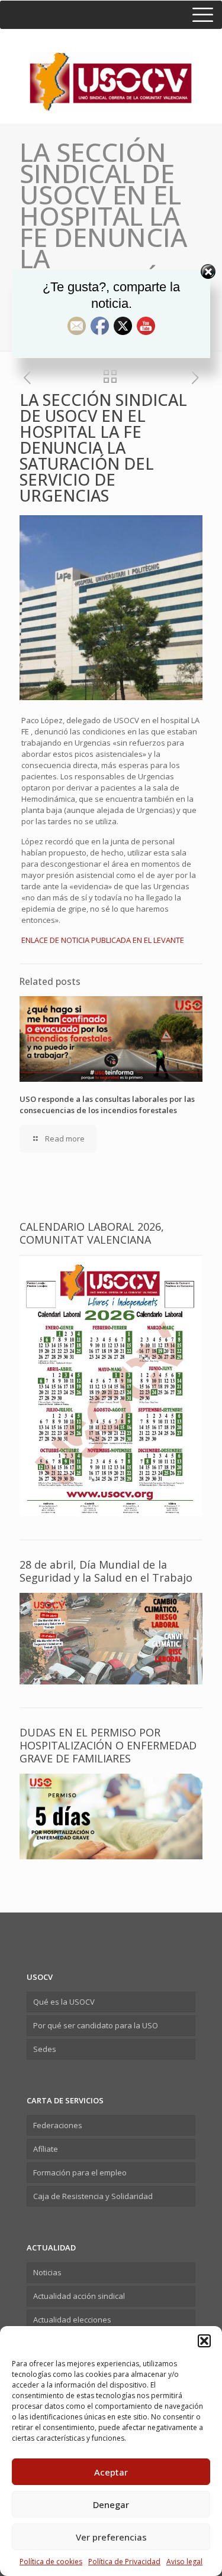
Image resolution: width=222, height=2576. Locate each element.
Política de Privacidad (124, 2562)
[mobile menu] (111, 15)
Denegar (111, 2505)
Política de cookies (51, 2562)
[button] (204, 2341)
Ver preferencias (111, 2537)
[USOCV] (111, 70)
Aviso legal (184, 2562)
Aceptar (111, 2472)
